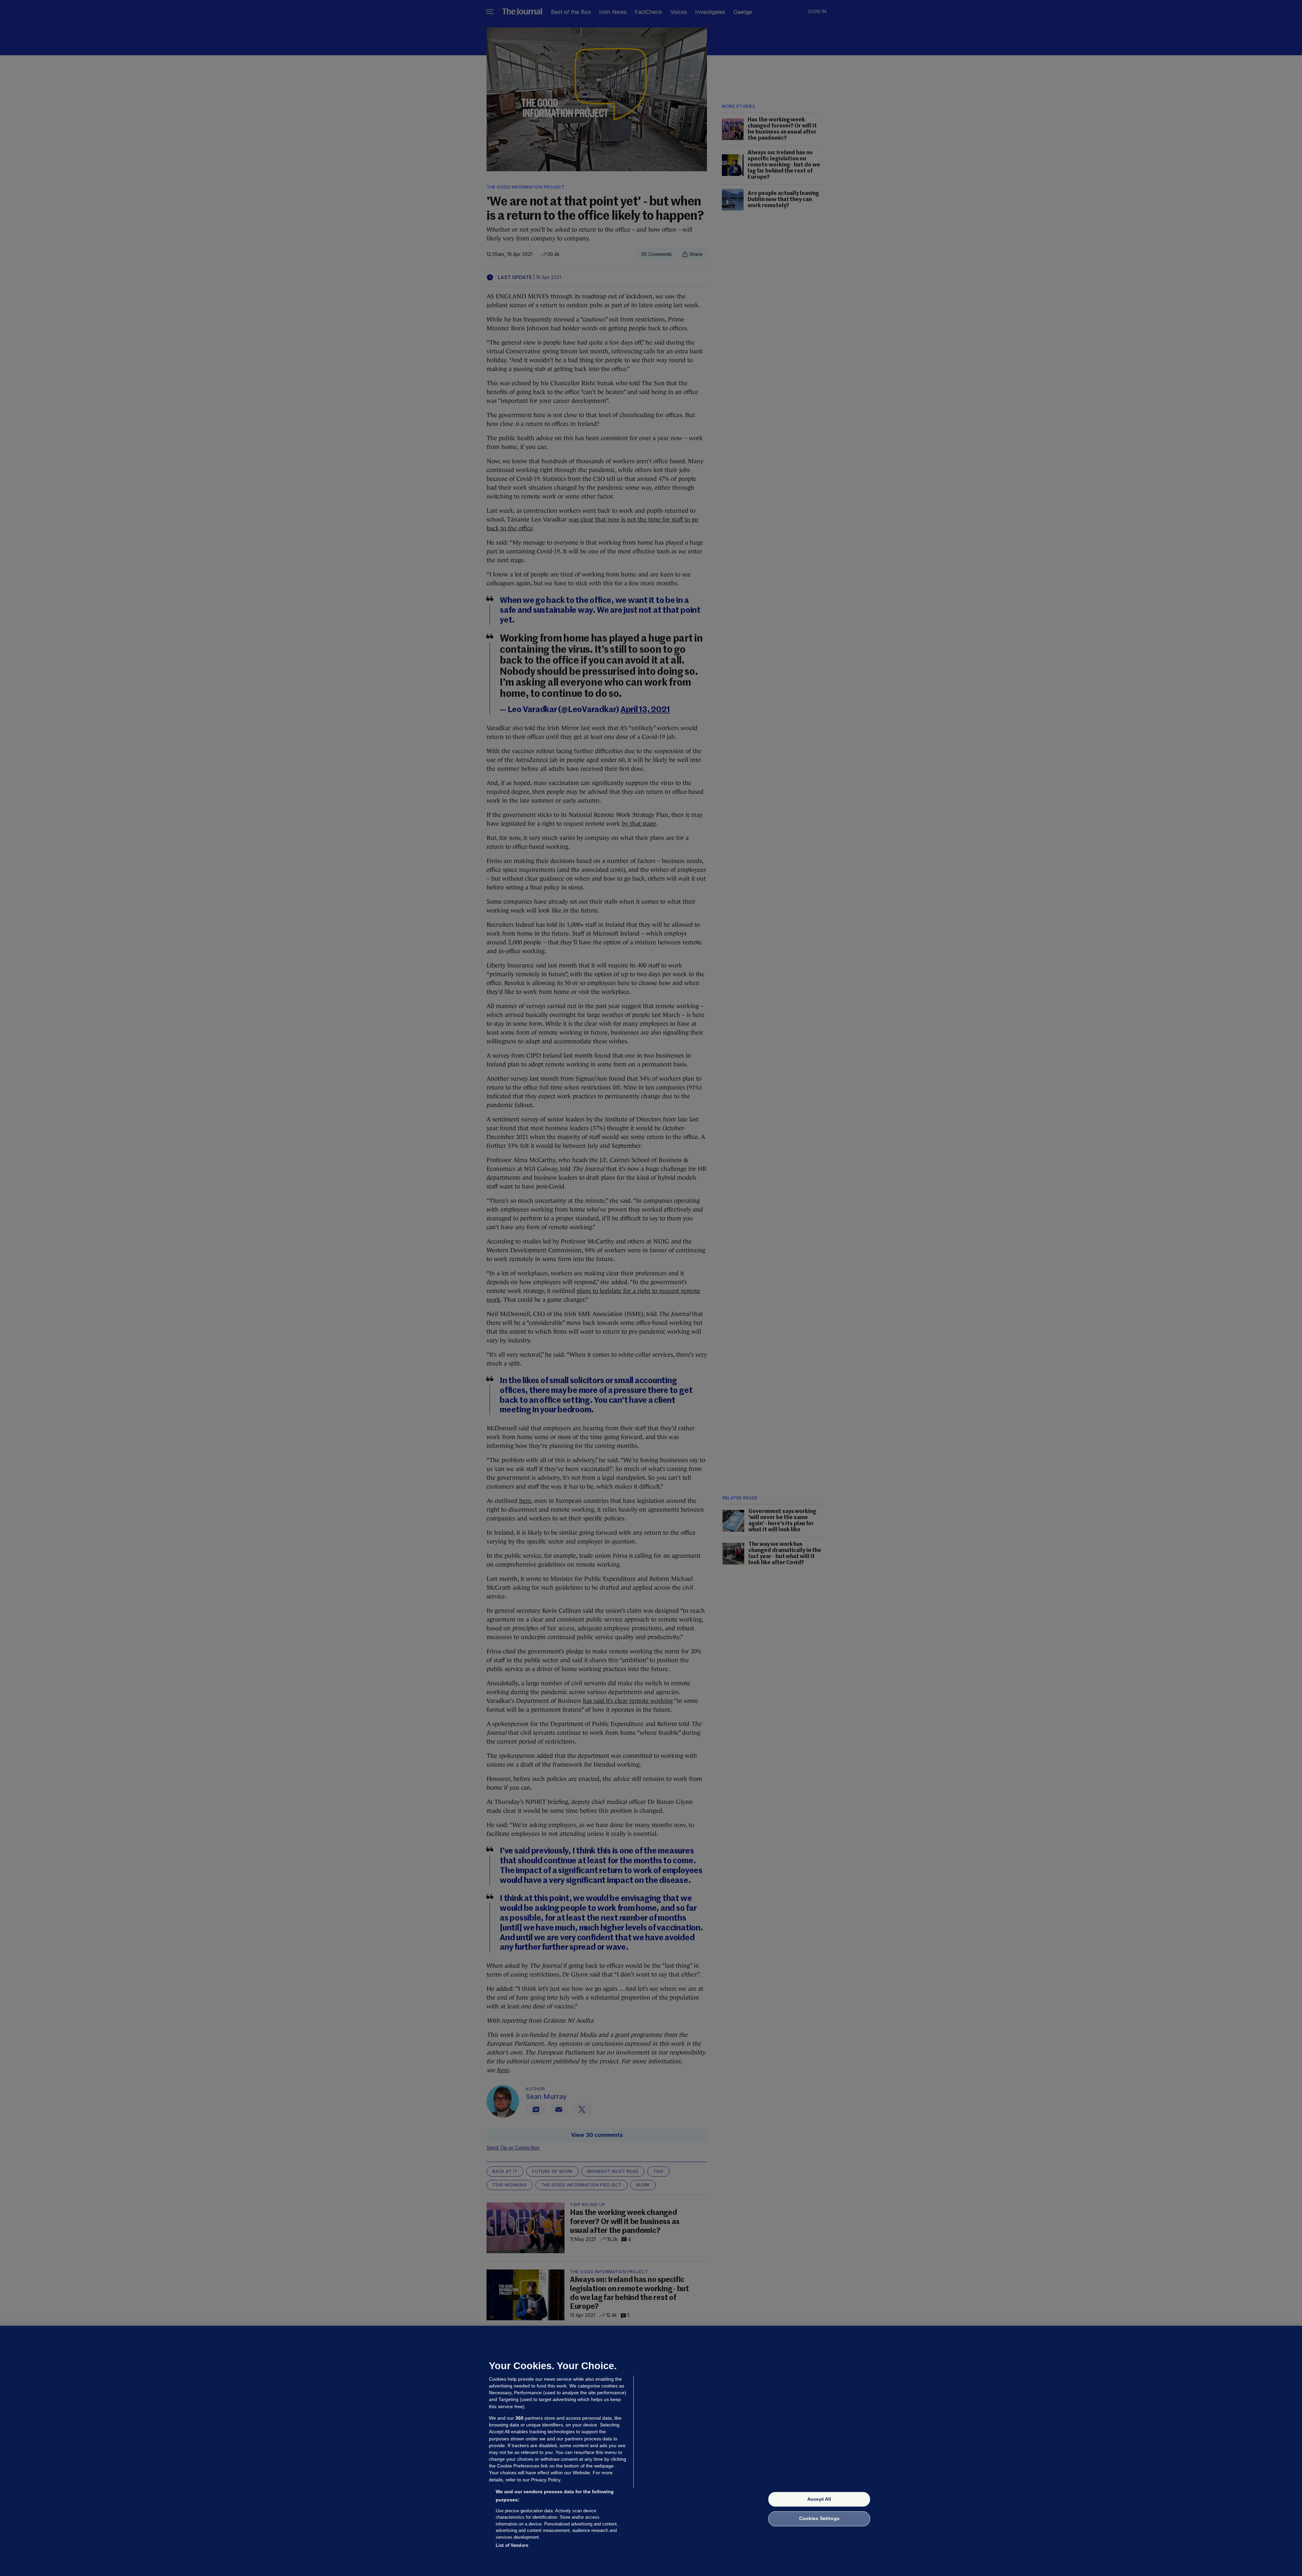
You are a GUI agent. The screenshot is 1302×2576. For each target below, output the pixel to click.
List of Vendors (512, 2545)
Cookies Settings (819, 2519)
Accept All (819, 2499)
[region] (651, 2451)
